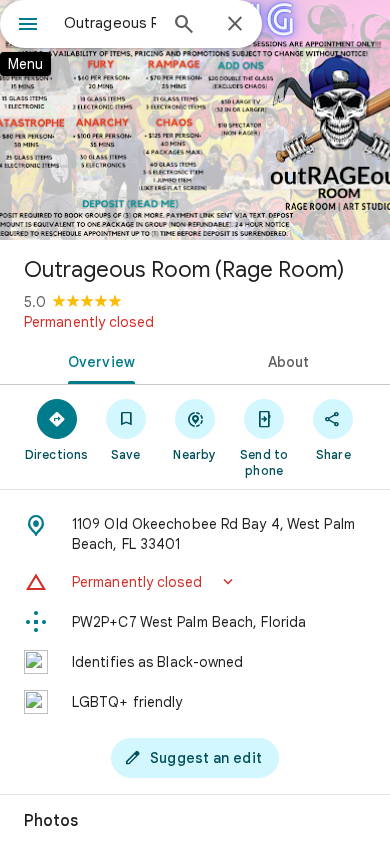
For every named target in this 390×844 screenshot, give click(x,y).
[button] (195, 582)
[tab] (97, 360)
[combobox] (110, 23)
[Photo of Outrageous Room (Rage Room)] (195, 120)
